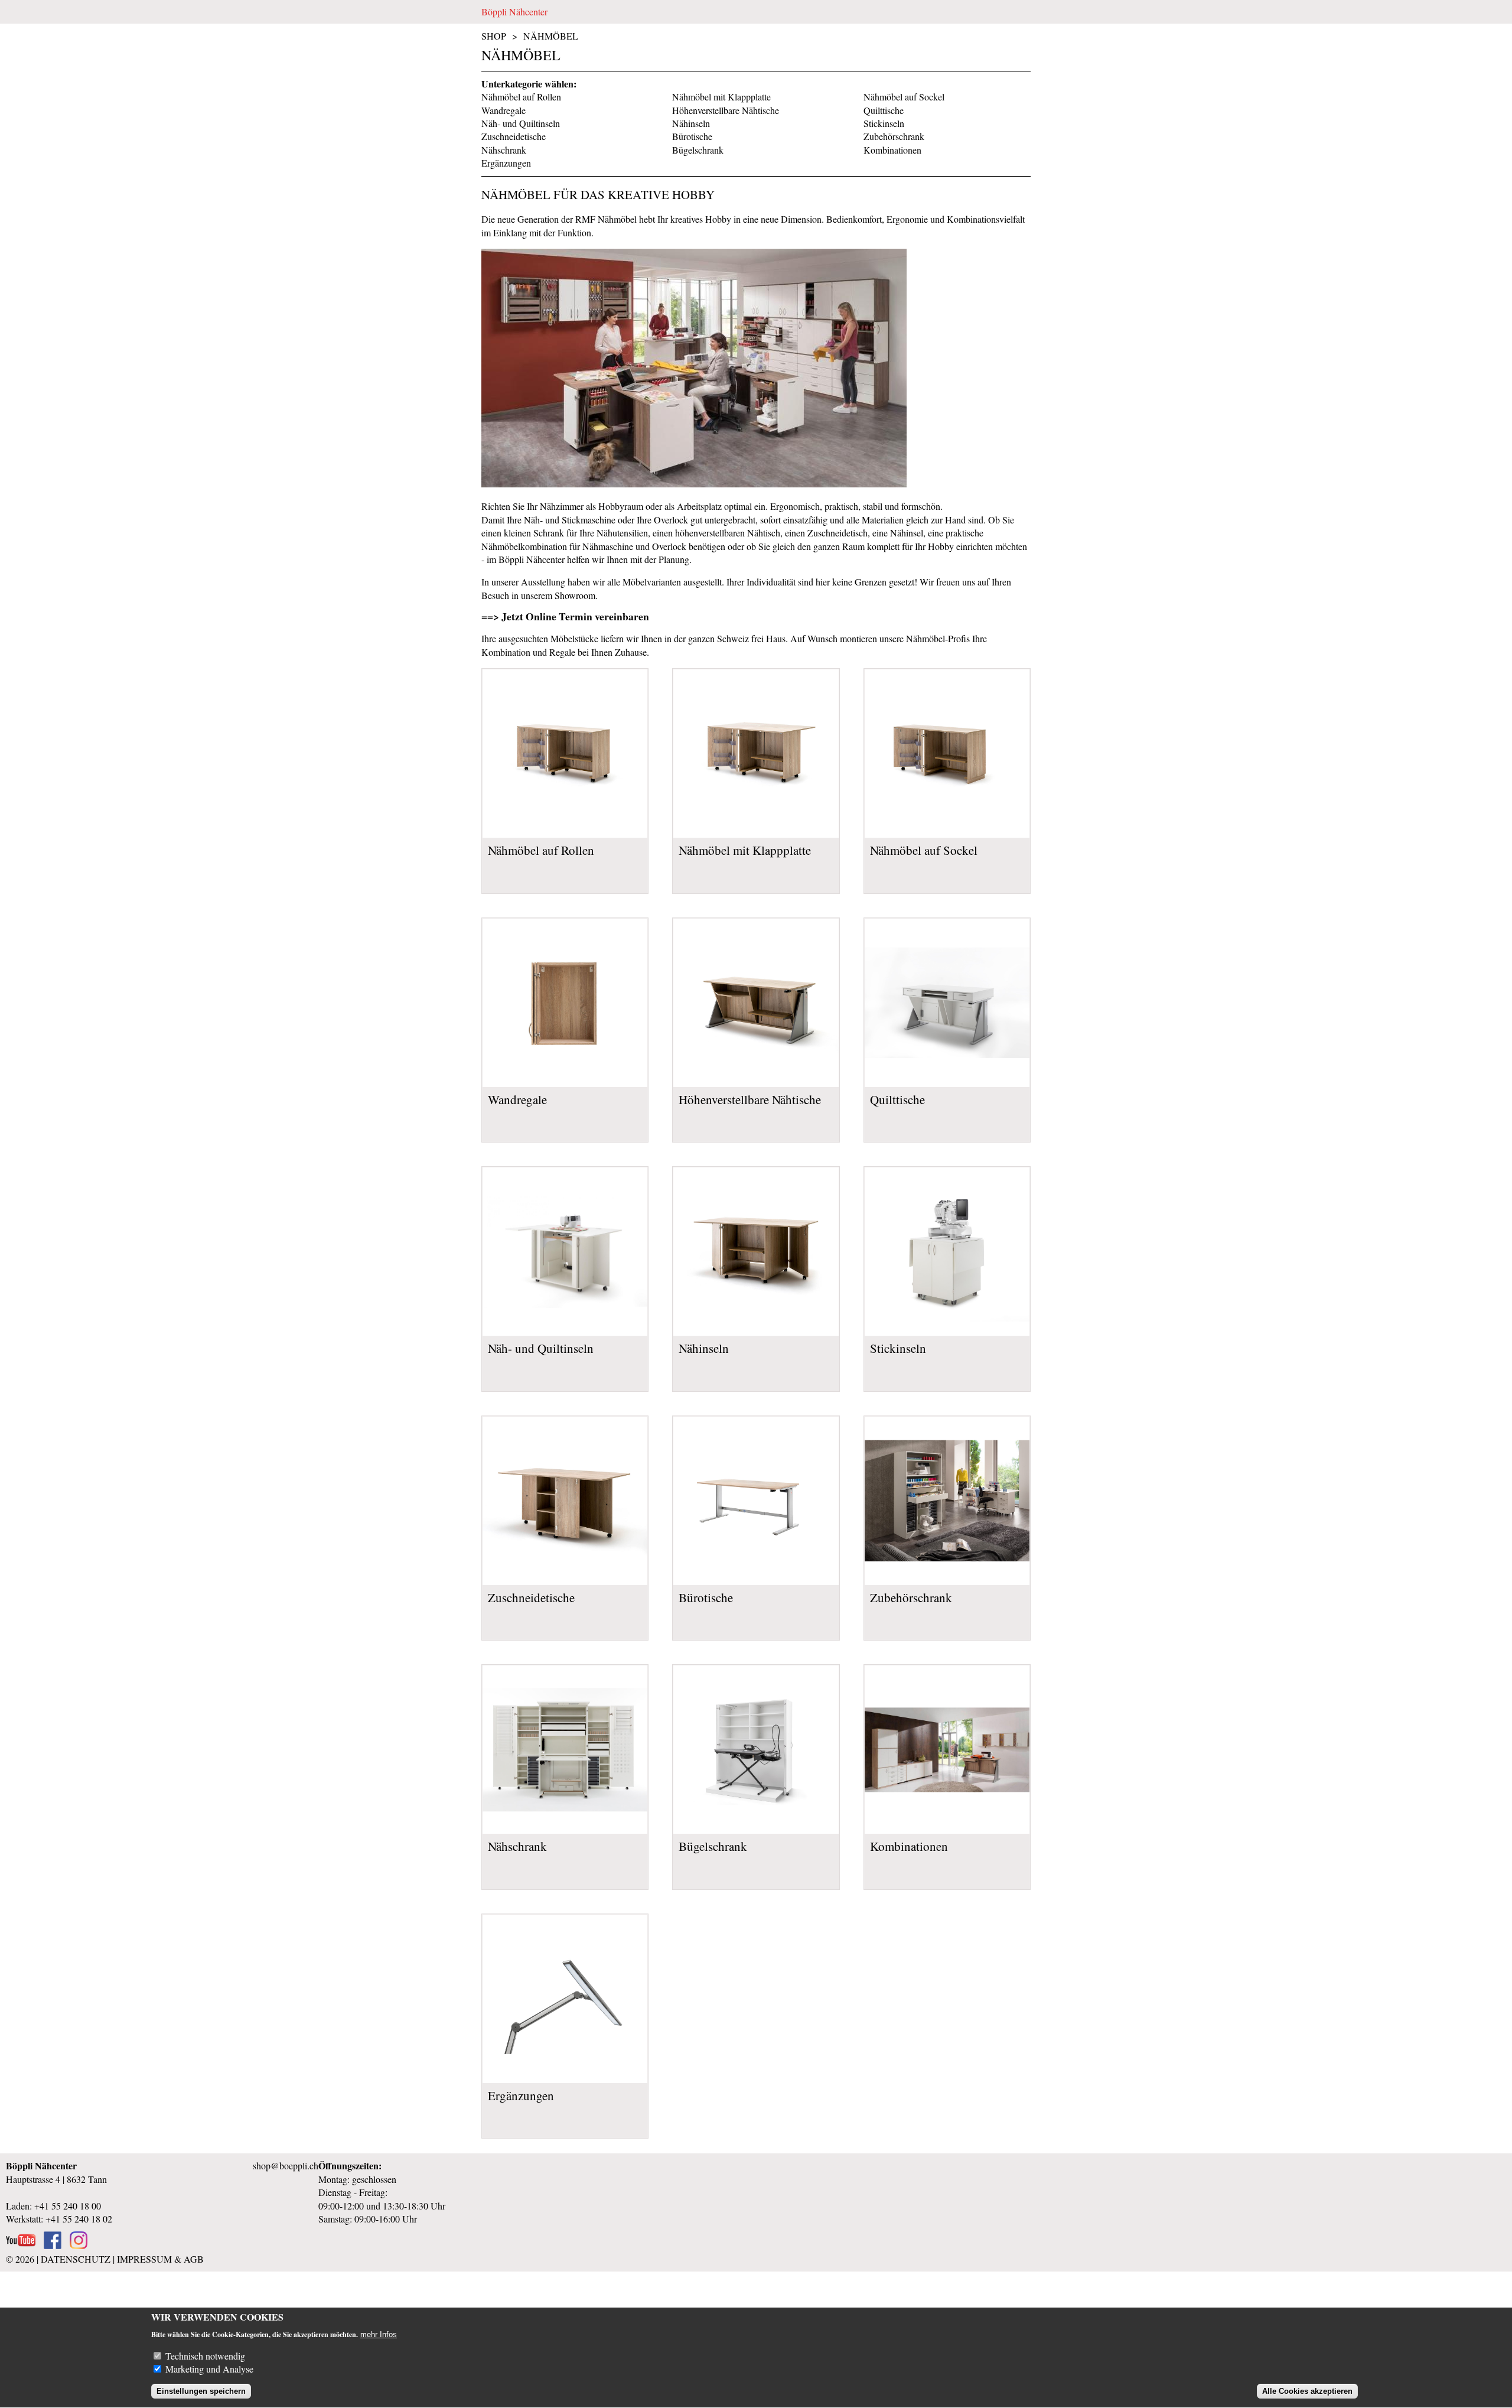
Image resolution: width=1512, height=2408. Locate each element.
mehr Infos (379, 2334)
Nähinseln (691, 123)
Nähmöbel (551, 36)
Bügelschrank (698, 150)
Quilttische (884, 110)
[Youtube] (21, 2245)
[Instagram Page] (79, 2245)
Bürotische (692, 136)
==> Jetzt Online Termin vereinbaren (565, 616)
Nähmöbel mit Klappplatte (721, 97)
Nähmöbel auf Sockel (904, 97)
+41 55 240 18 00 (68, 2206)
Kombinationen (892, 150)
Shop (494, 36)
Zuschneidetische (514, 136)
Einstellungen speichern (201, 2391)
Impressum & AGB (160, 2259)
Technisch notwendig (205, 2356)
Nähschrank (504, 150)
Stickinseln (884, 123)
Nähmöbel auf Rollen (521, 97)
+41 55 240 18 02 (79, 2219)
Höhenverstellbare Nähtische (726, 110)
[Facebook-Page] (53, 2245)
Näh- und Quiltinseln (521, 123)
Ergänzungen (506, 163)
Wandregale (504, 110)
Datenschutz (76, 2259)
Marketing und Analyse (209, 2369)
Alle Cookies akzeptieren (1307, 2391)
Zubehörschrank (894, 136)
